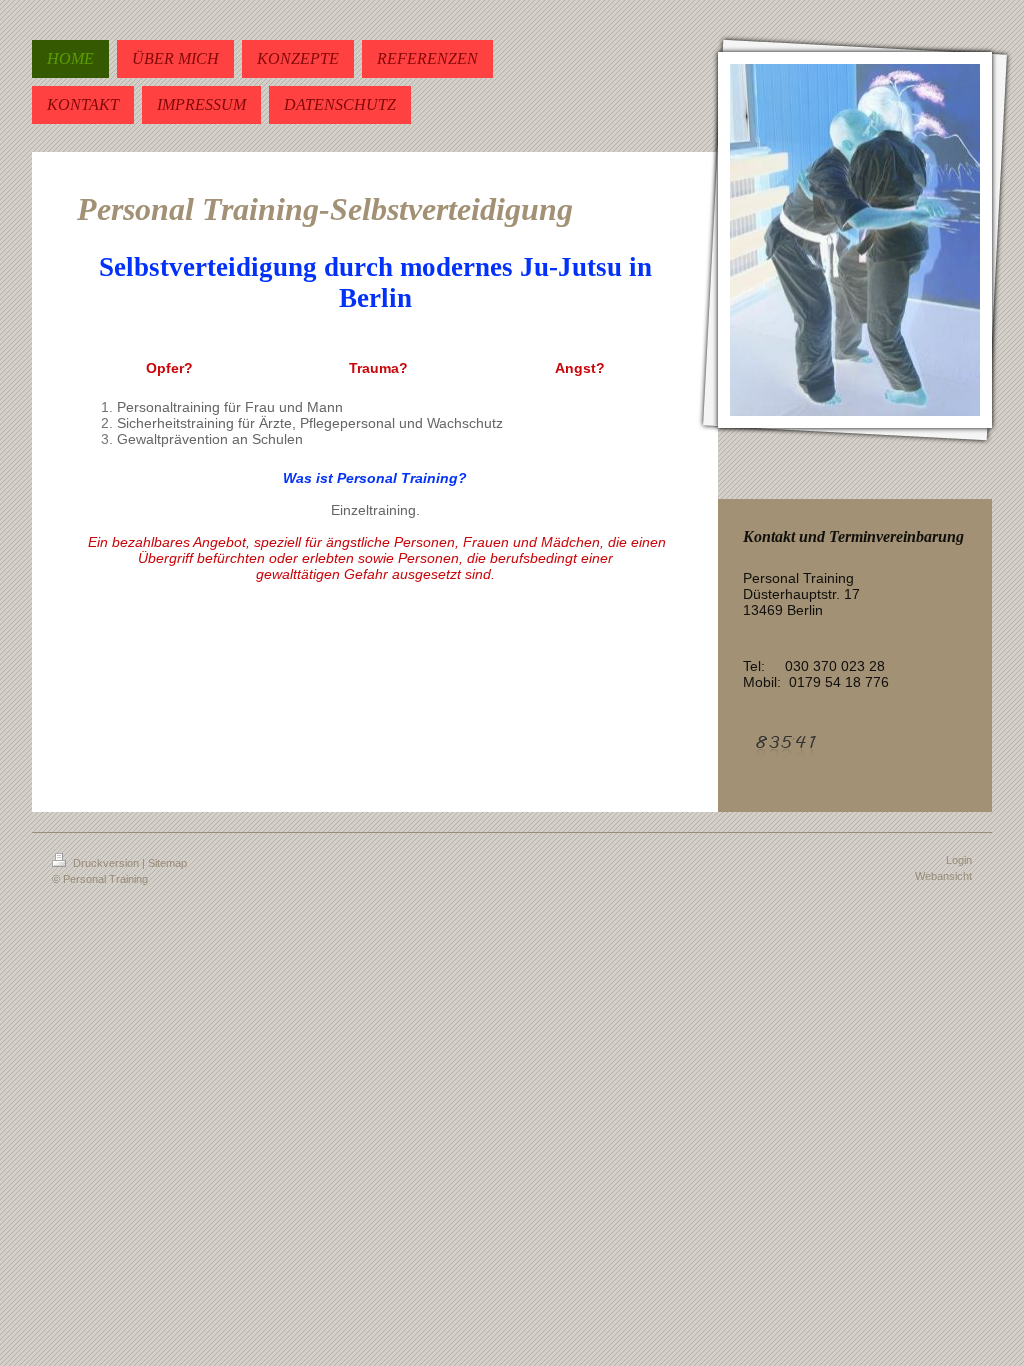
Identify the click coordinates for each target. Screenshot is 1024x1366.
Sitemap (167, 863)
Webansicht (943, 876)
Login (959, 860)
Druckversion (106, 863)
